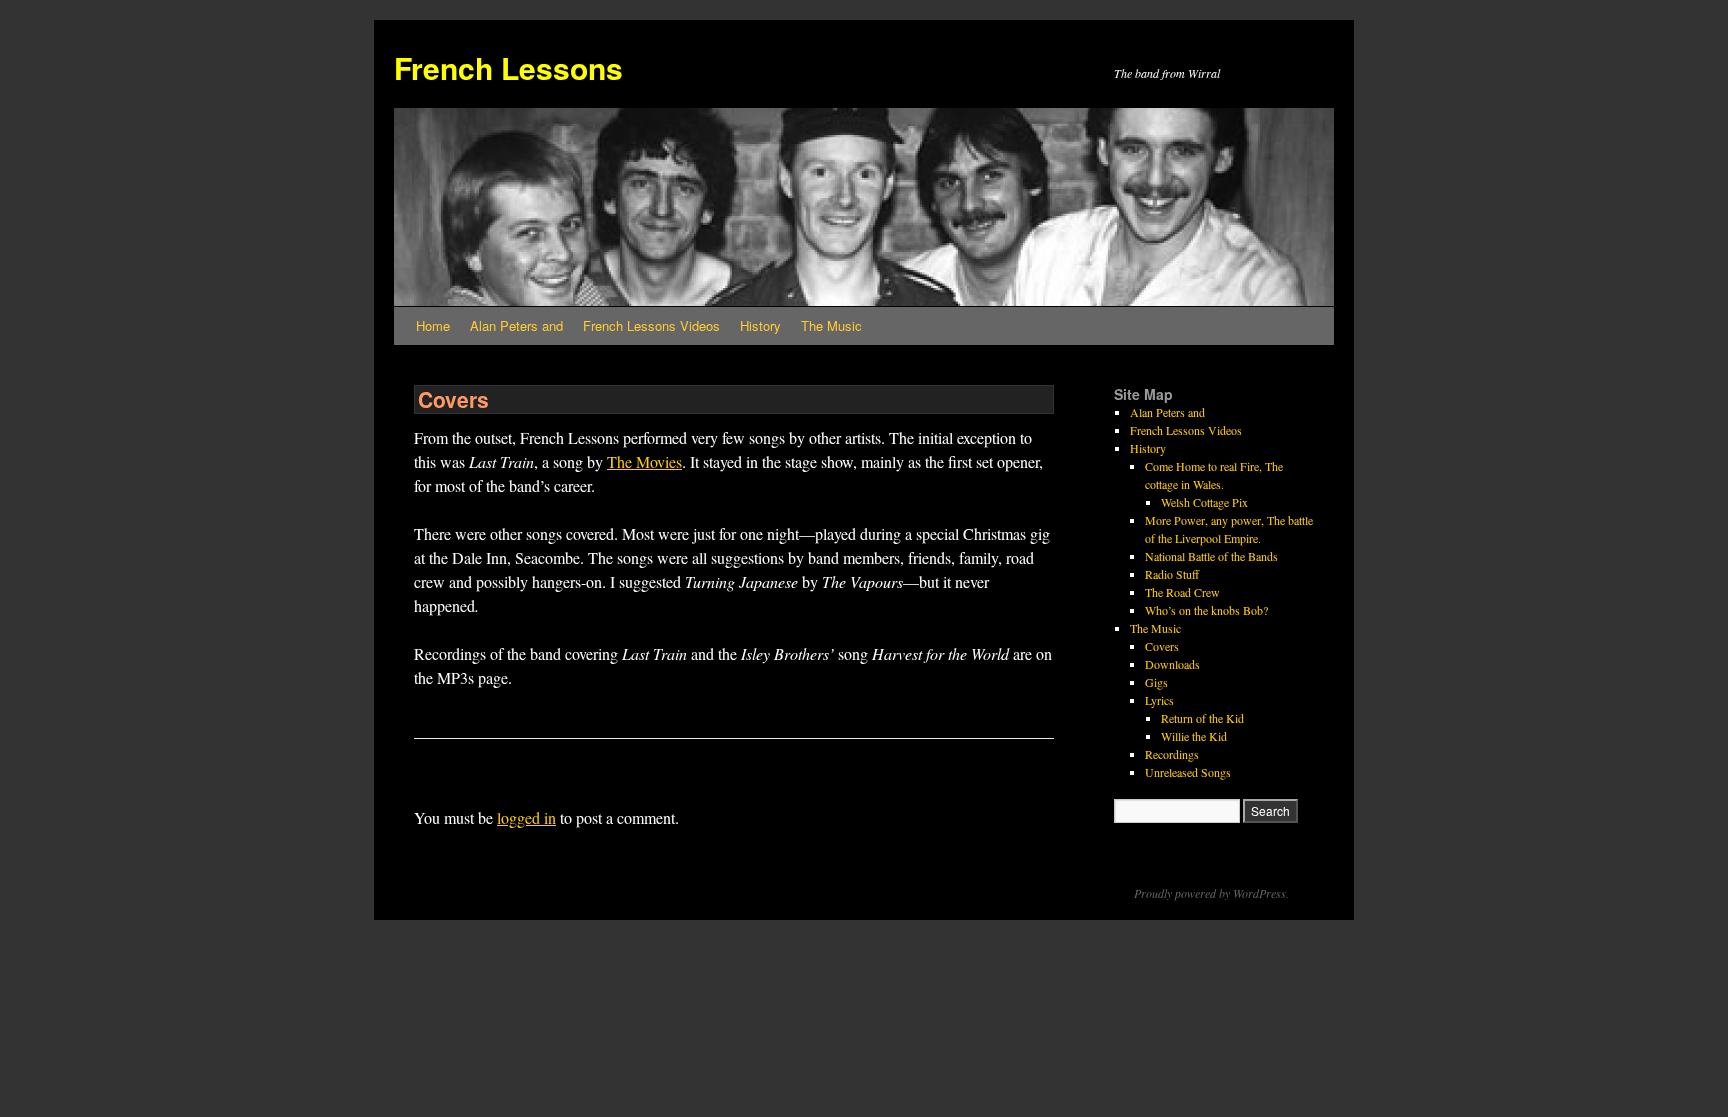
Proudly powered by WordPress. (1211, 893)
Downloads (1172, 664)
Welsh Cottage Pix (1204, 502)
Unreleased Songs (1188, 772)
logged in (526, 817)
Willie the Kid (1194, 736)
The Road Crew (1182, 592)
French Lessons (508, 67)
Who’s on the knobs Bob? (1206, 610)
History (760, 325)
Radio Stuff (1172, 574)
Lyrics (1159, 700)
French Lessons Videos (651, 325)
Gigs (1156, 682)
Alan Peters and (516, 325)
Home (433, 325)
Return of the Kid (1202, 718)
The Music (831, 325)
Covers (1162, 646)
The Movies (644, 461)
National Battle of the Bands (1211, 556)
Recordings (1172, 754)
